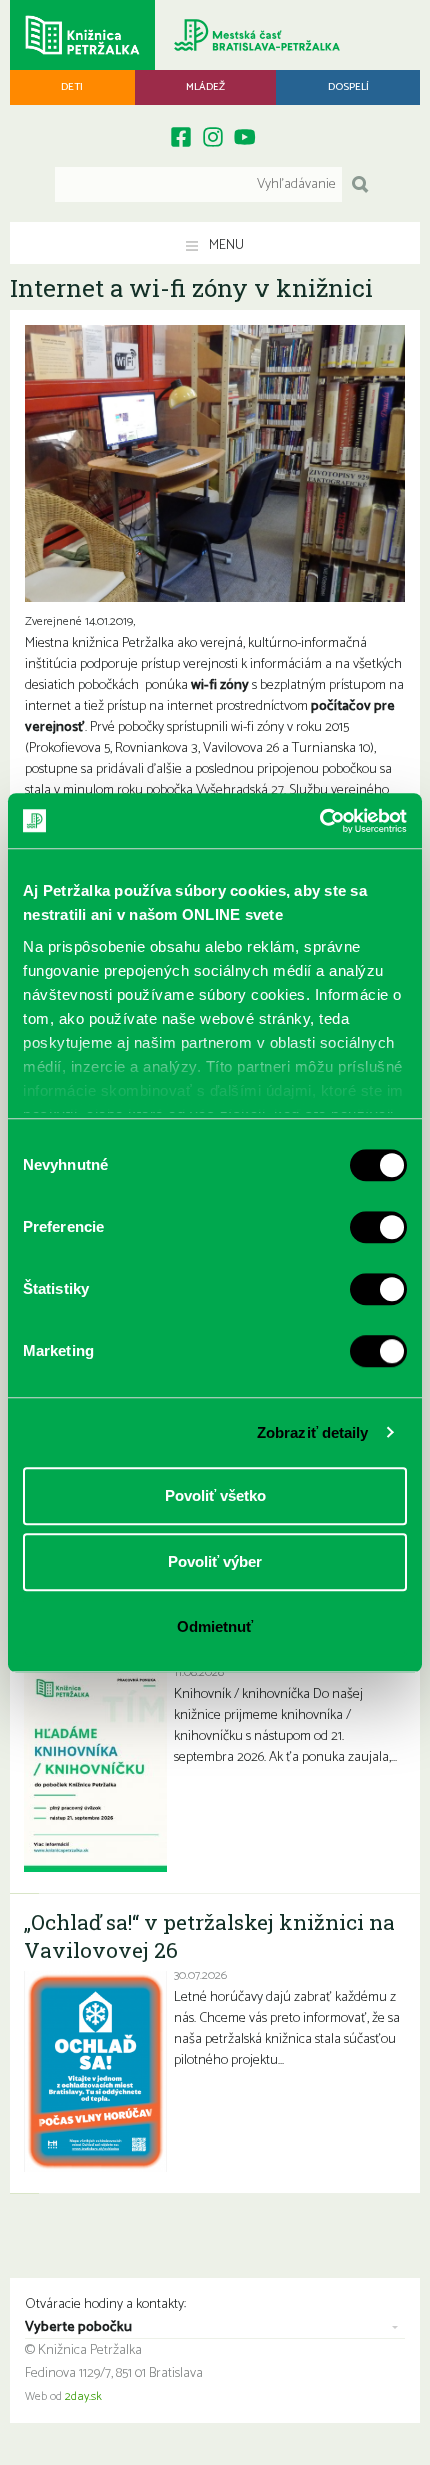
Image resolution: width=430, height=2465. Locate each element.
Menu (225, 245)
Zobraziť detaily (313, 1432)
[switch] (378, 1227)
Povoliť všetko (215, 1495)
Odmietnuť (215, 1626)
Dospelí (348, 87)
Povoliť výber (215, 1561)
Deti (72, 87)
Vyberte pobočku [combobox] (78, 2328)
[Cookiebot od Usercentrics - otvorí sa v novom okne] (319, 821)
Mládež (205, 87)
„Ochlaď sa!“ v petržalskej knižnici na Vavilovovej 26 (209, 1936)
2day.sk (83, 2397)
